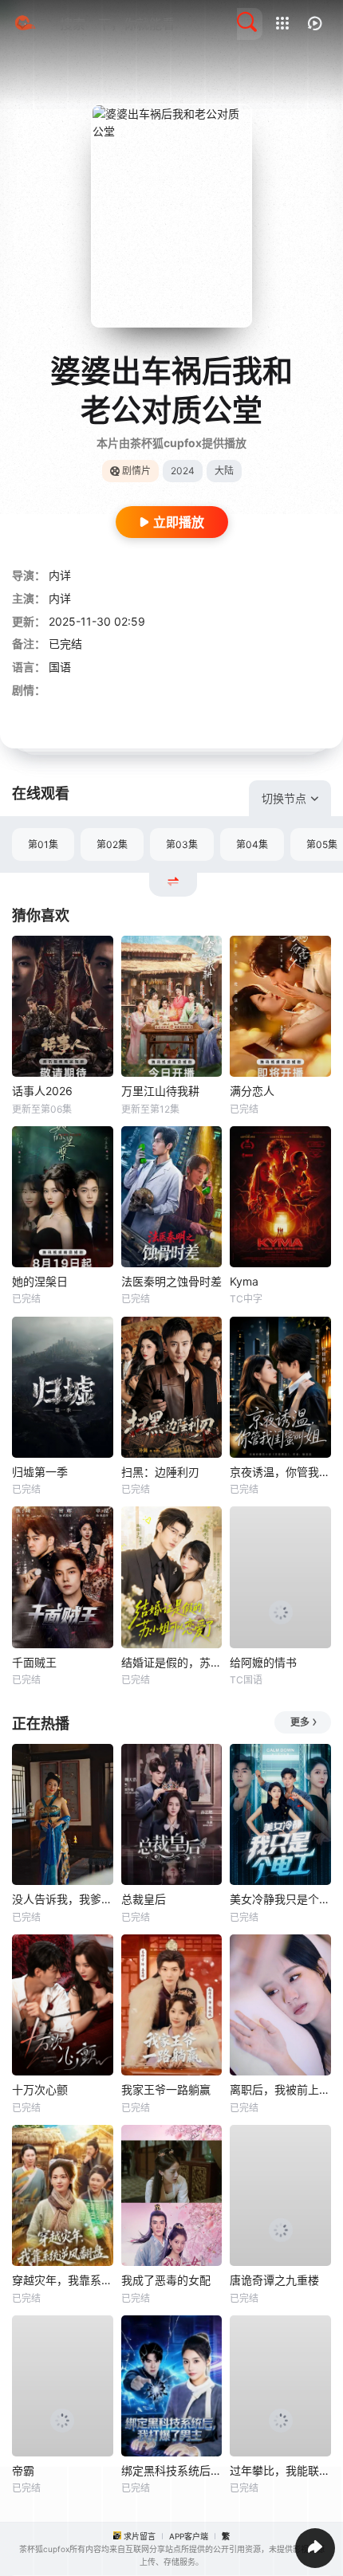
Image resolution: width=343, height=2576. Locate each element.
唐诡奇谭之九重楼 (274, 2280)
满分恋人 (252, 1091)
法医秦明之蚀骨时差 (171, 1281)
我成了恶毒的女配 (166, 2280)
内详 (60, 575)
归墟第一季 (40, 1472)
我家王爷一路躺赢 (166, 2089)
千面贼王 (34, 1662)
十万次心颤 (40, 2089)
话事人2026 (42, 1091)
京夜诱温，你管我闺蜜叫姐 (280, 1472)
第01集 (43, 844)
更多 (300, 1722)
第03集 (182, 844)
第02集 (112, 844)
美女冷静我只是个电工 (280, 1899)
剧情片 (136, 471)
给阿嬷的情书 (263, 1662)
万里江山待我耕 (160, 1091)
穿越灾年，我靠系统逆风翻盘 (63, 2280)
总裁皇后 (144, 1899)
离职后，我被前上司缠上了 (280, 2089)
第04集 (252, 844)
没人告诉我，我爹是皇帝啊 (63, 1899)
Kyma (244, 1281)
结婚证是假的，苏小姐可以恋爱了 (172, 1662)
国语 (60, 667)
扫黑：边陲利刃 (160, 1472)
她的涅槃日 (40, 1281)
